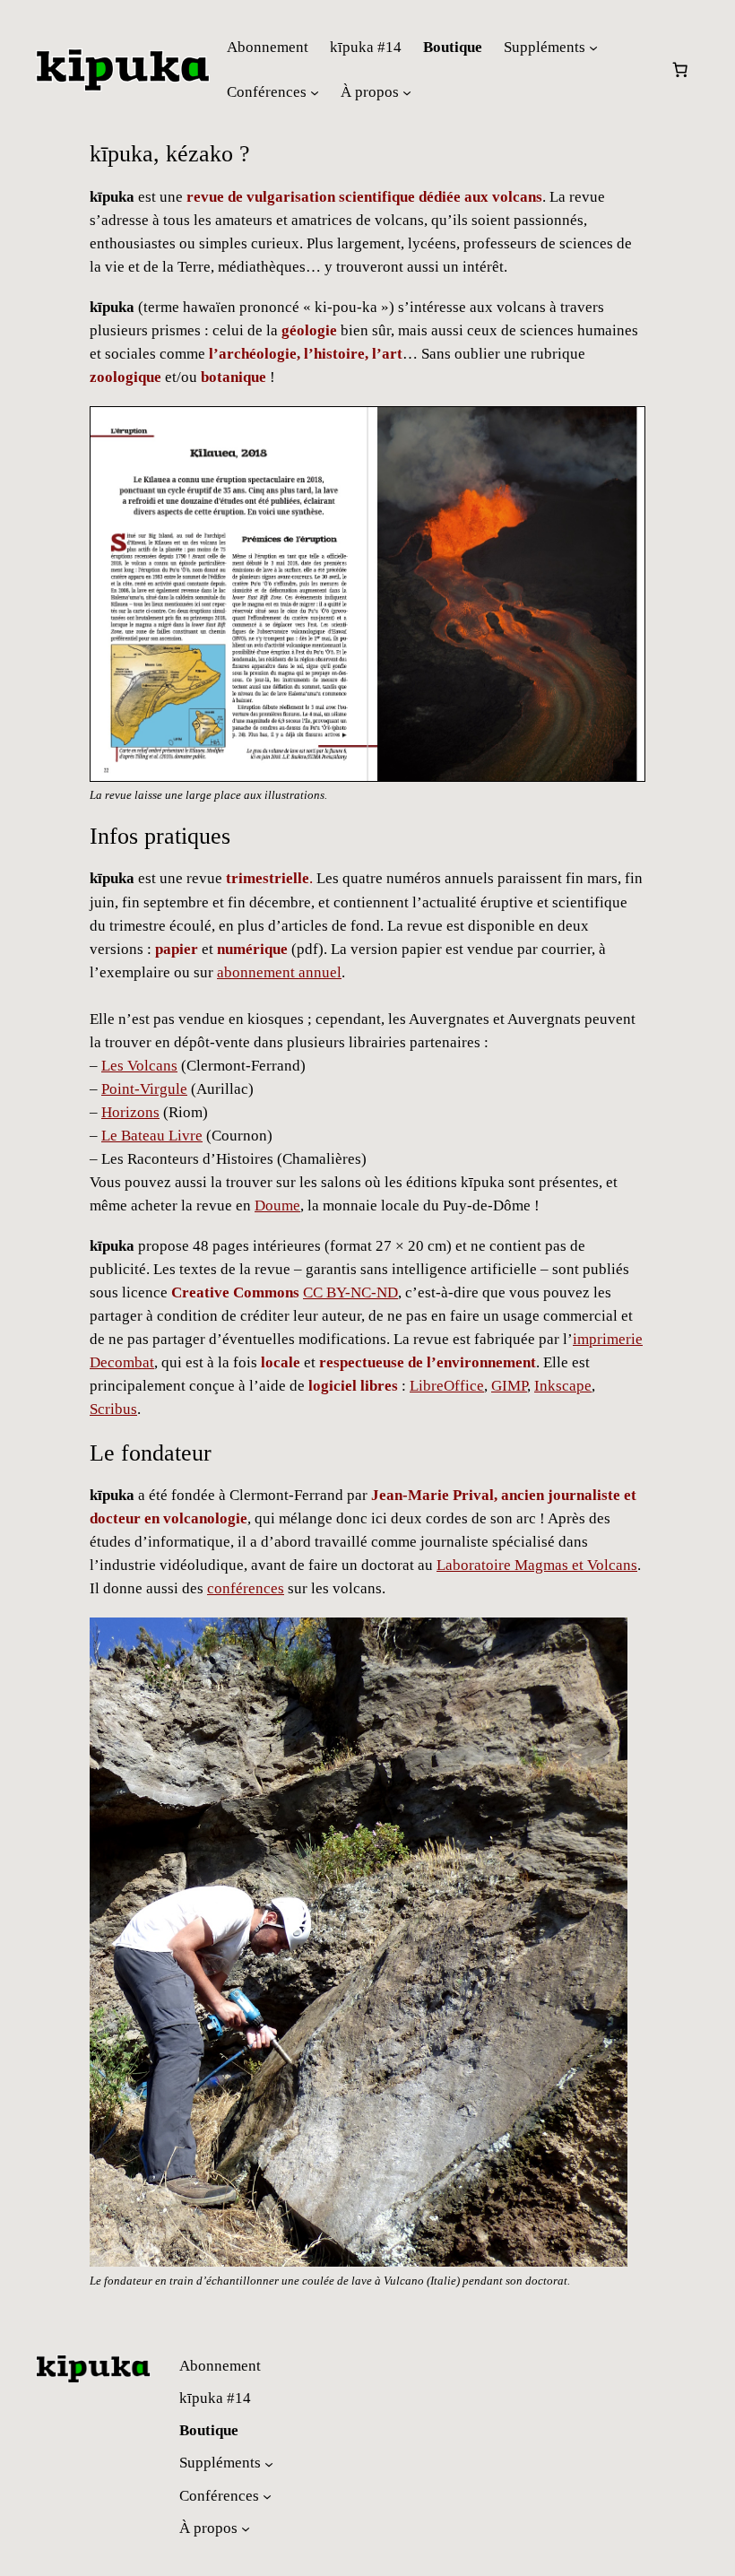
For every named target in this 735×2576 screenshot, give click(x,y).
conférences (246, 1588)
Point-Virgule (144, 1089)
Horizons (130, 1112)
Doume (277, 1206)
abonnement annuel (279, 972)
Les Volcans (139, 1066)
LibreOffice (447, 1386)
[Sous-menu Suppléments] (593, 48)
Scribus (113, 1409)
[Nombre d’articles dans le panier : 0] (680, 70)
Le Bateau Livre (152, 1136)
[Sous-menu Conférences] (315, 92)
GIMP (509, 1386)
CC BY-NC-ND (350, 1292)
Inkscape (563, 1386)
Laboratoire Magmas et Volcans (537, 1565)
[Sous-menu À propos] (407, 92)
